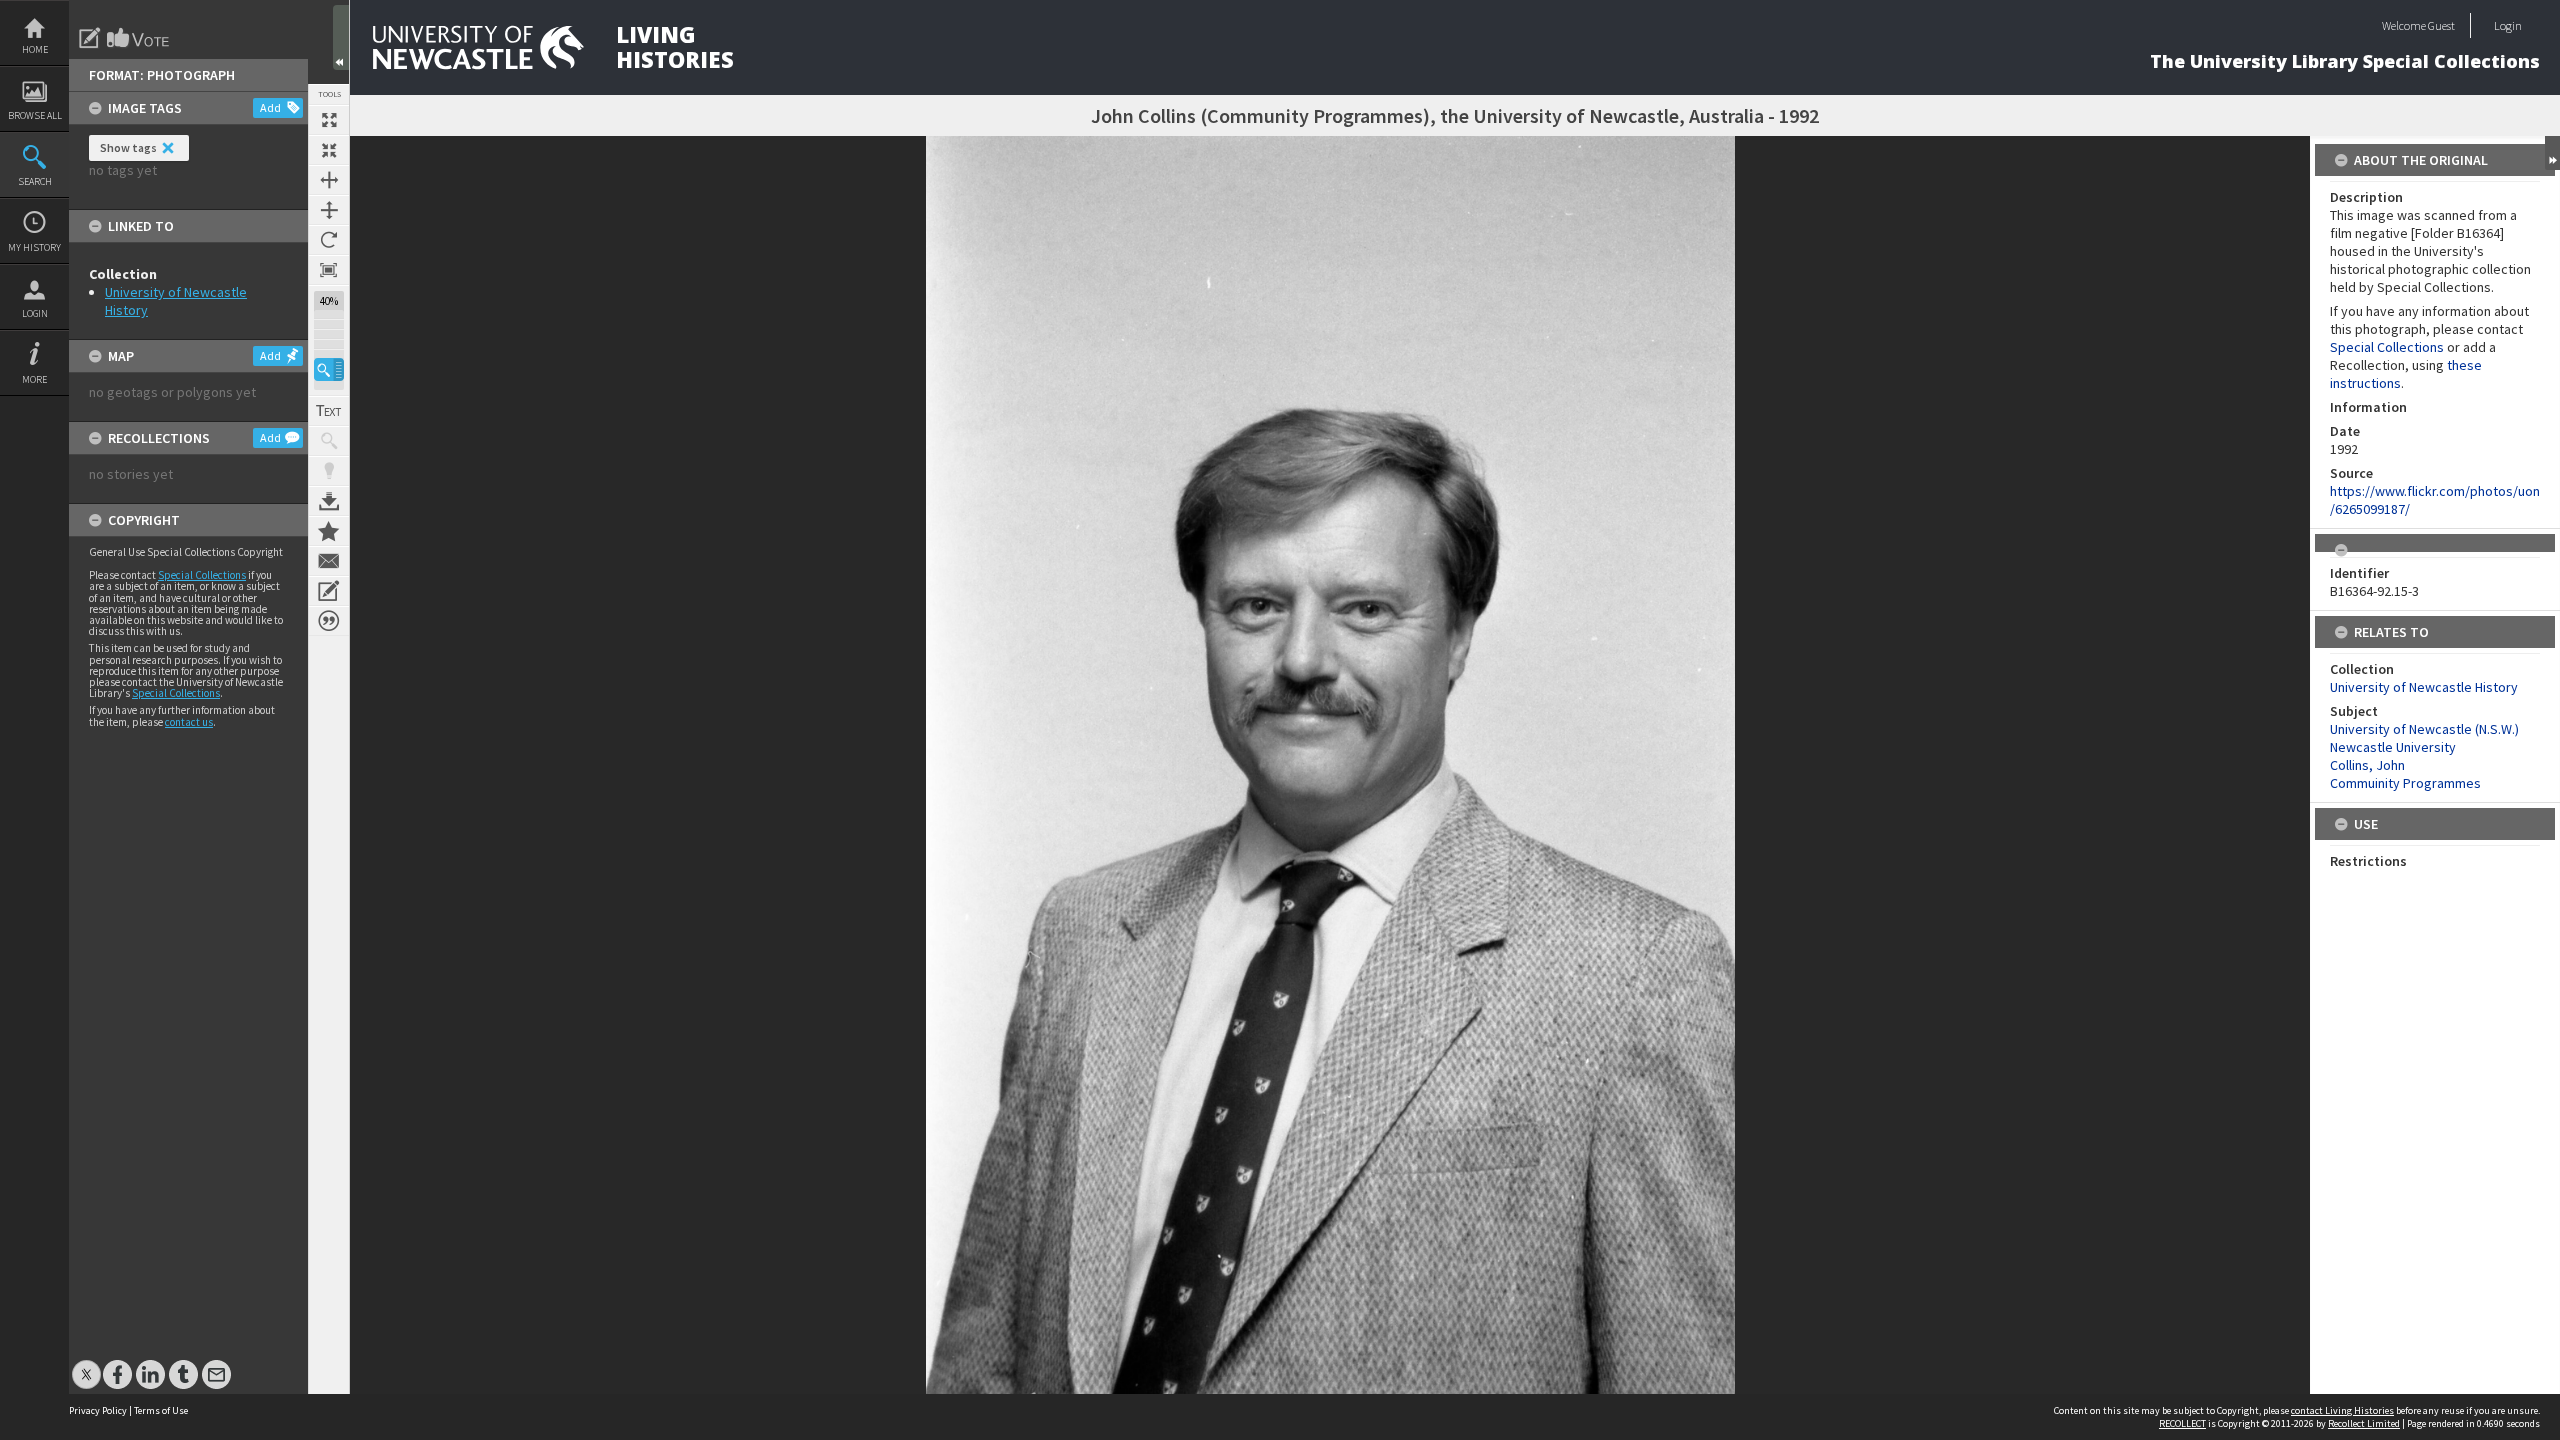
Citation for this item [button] (329, 621)
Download (329, 501)
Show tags (128, 147)
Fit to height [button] (329, 210)
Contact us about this (329, 561)
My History (34, 247)
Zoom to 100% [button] (329, 270)
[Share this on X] (86, 1364)
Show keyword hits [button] (329, 441)
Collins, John (2367, 765)
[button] (329, 369)
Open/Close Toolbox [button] (341, 37)
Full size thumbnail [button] (329, 120)
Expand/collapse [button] (2552, 153)
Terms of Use (161, 1410)
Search (35, 181)
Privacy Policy (98, 1410)
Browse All (35, 115)
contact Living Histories (2342, 1410)
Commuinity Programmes (2405, 783)
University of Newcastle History (2424, 687)
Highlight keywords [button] (329, 471)
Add (270, 107)
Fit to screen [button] (329, 150)
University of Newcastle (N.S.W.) (2424, 729)
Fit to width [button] (329, 180)
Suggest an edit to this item (90, 38)
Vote (139, 38)
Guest (2441, 25)
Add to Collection (329, 531)
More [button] (34, 379)
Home (35, 49)
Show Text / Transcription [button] (329, 411)
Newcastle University (2393, 747)
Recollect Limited (2364, 1423)
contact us (189, 722)
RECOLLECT (2182, 1423)
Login (35, 313)
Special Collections (202, 575)
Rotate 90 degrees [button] (329, 240)
